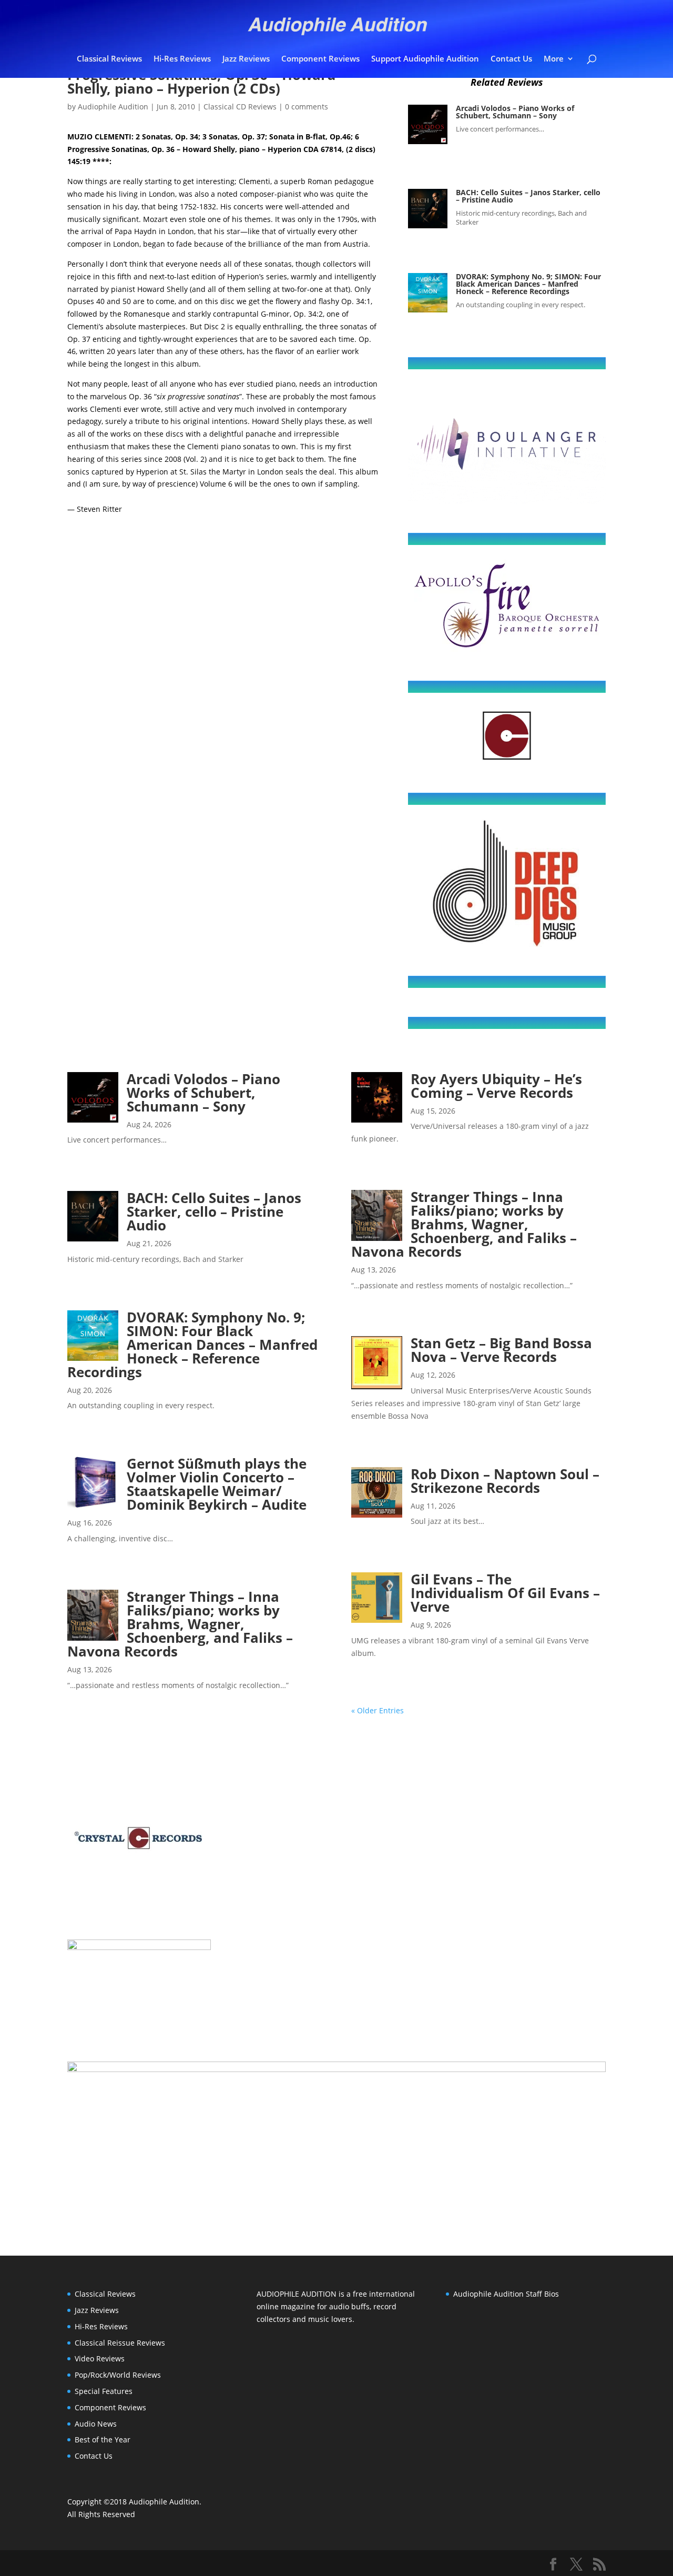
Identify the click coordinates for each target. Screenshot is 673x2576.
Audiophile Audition (113, 107)
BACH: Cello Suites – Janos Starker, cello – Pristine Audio (528, 196)
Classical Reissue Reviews (120, 2343)
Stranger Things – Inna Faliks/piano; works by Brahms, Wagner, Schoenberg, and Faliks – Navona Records (180, 1624)
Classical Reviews (109, 59)
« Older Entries (378, 1710)
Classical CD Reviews (240, 107)
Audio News (96, 2424)
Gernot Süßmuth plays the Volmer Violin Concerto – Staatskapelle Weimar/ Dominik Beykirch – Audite (217, 1484)
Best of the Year (103, 2439)
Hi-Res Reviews (182, 59)
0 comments (307, 107)
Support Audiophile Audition (425, 59)
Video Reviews (100, 2358)
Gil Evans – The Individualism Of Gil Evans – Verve (505, 1593)
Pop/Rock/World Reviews (118, 2375)
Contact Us (511, 59)
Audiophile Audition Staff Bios (506, 2294)
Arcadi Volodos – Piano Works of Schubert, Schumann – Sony (515, 112)
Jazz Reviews (246, 59)
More (554, 59)
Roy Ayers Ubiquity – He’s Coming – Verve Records (496, 1086)
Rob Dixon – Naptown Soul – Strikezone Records (505, 1481)
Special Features (104, 2391)
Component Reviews (320, 59)
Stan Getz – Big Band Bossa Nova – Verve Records (501, 1350)
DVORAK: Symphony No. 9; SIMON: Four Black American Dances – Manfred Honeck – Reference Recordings (528, 284)
